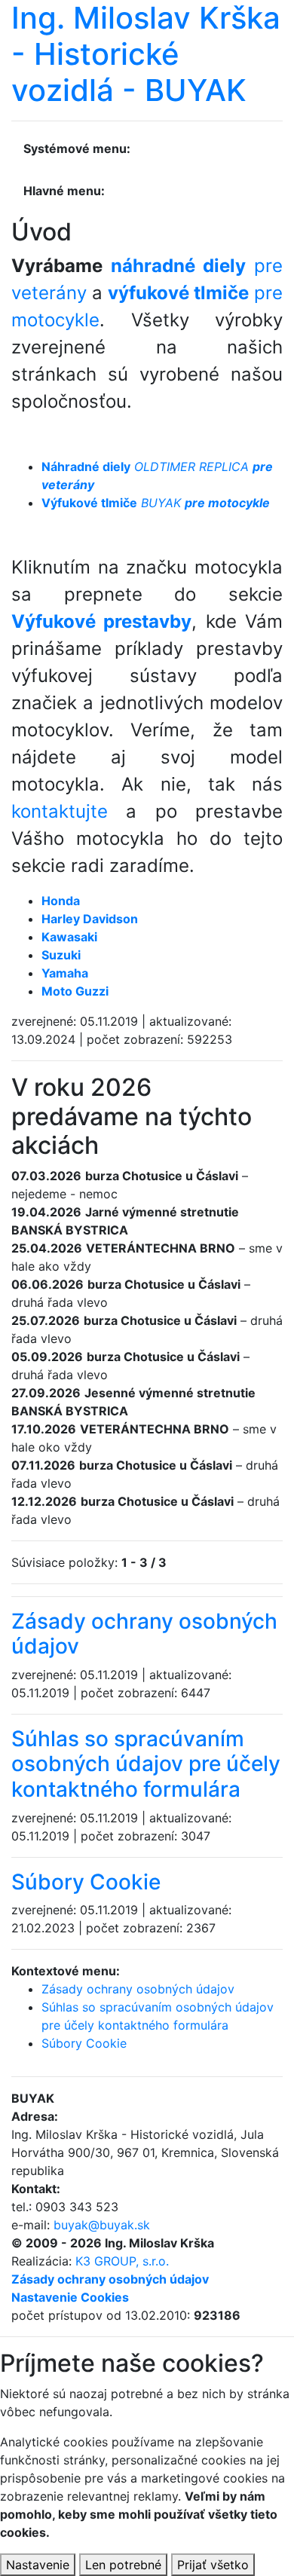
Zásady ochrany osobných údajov (144, 1634)
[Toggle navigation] (152, 154)
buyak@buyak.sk (102, 2225)
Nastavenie (38, 2565)
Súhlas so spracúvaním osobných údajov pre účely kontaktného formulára (146, 1764)
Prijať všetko (213, 2565)
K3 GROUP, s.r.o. (122, 2261)
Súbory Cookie (86, 1882)
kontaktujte (60, 811)
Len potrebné (123, 2565)
